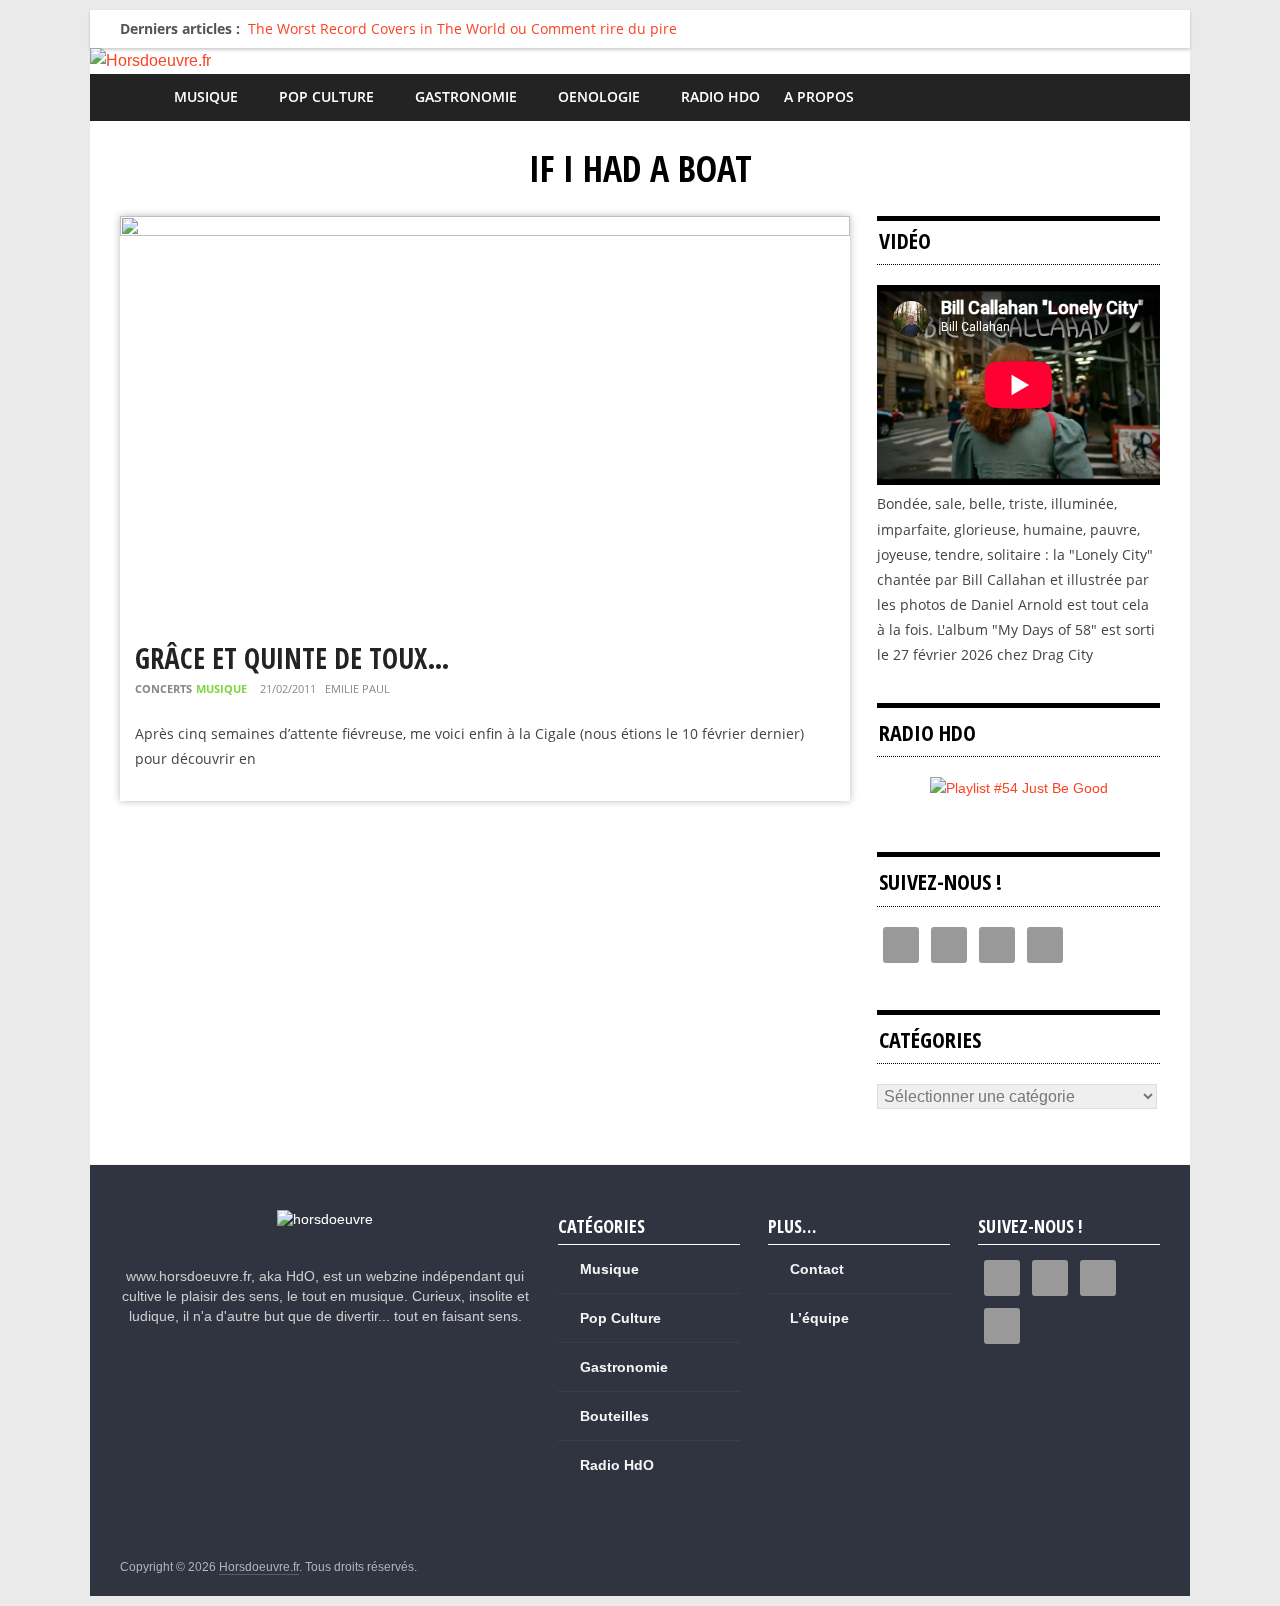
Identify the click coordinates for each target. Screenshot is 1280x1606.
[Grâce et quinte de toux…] (485, 228)
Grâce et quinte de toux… (292, 658)
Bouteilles (614, 1416)
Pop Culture (326, 96)
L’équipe (819, 1318)
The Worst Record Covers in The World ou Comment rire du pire (462, 28)
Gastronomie (466, 96)
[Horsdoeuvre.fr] (640, 61)
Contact (817, 1269)
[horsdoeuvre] (325, 1219)
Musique (206, 96)
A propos (819, 96)
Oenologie (599, 96)
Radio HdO (720, 96)
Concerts (163, 688)
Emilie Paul (357, 688)
